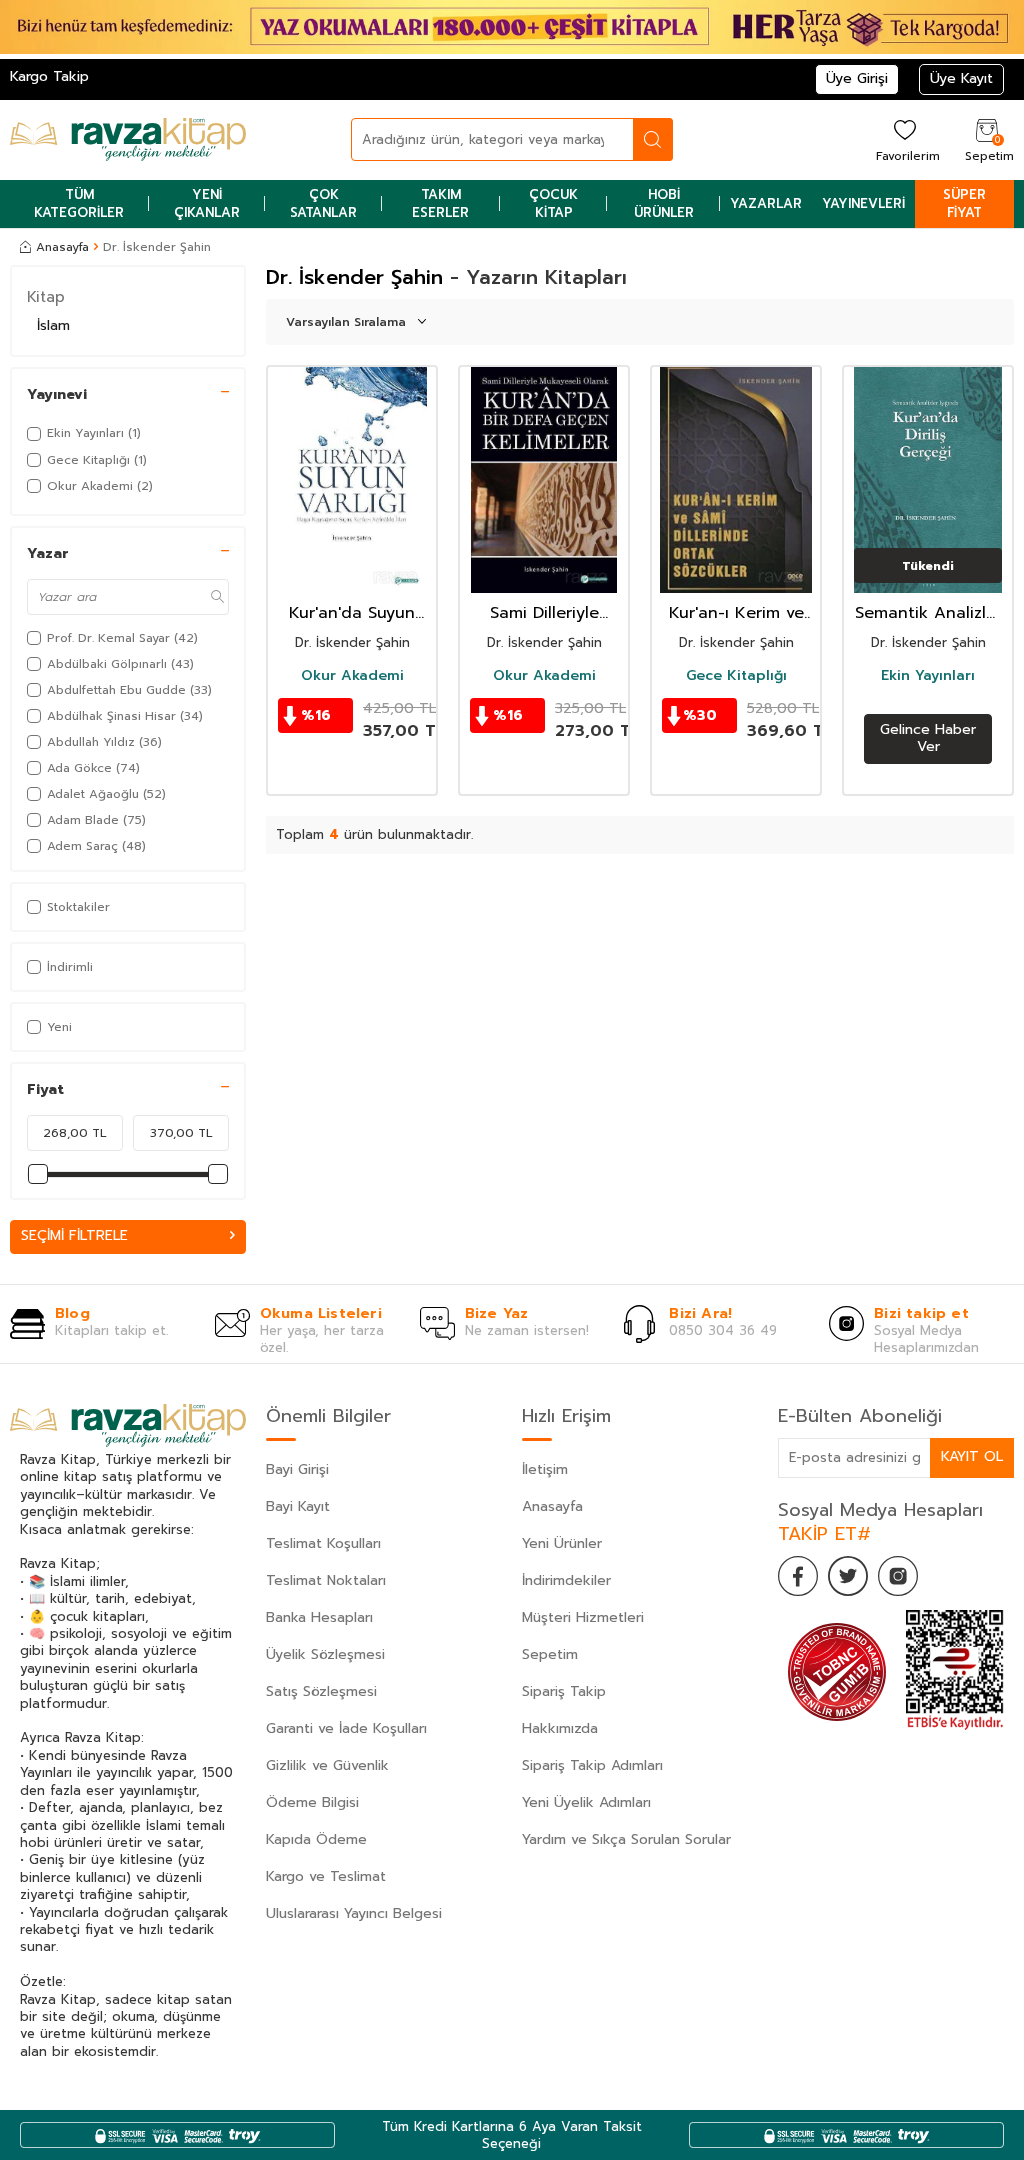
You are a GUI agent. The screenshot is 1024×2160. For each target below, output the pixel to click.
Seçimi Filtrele (74, 1235)
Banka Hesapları (319, 1617)
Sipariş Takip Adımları (592, 1765)
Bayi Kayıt (298, 1506)
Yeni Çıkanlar (207, 203)
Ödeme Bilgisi (312, 1802)
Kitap (46, 297)
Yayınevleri (863, 203)
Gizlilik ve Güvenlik (327, 1765)
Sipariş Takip (564, 1691)
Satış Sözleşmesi (321, 1691)
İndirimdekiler (566, 1580)
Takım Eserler (440, 203)
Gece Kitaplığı (736, 676)
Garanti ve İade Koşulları (346, 1728)
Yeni (59, 1027)
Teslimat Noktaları (326, 1580)
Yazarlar (766, 203)
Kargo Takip (49, 76)
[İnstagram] (898, 1576)
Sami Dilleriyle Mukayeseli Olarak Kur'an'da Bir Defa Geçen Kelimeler (544, 613)
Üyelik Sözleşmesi (325, 1654)
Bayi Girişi (297, 1469)
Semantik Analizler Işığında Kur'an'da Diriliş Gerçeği (928, 613)
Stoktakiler (78, 907)
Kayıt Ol (972, 1456)
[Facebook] (798, 1576)
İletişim (545, 1469)
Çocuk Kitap (553, 203)
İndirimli (70, 967)
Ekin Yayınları (928, 676)
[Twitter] (848, 1576)
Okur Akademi (352, 676)
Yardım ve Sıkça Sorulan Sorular (626, 1839)
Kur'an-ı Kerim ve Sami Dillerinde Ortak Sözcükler (736, 613)
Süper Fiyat (964, 203)
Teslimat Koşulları (323, 1543)
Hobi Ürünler (664, 203)
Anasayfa (62, 247)
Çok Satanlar (323, 203)
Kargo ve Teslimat (326, 1876)
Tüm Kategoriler (79, 203)
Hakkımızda (560, 1728)
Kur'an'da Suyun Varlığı (352, 613)
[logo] (128, 140)
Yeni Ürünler (562, 1543)
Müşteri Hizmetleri (583, 1617)
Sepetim (550, 1654)
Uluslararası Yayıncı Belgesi (354, 1913)
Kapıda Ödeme (316, 1839)
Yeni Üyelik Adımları (586, 1802)
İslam (53, 325)
